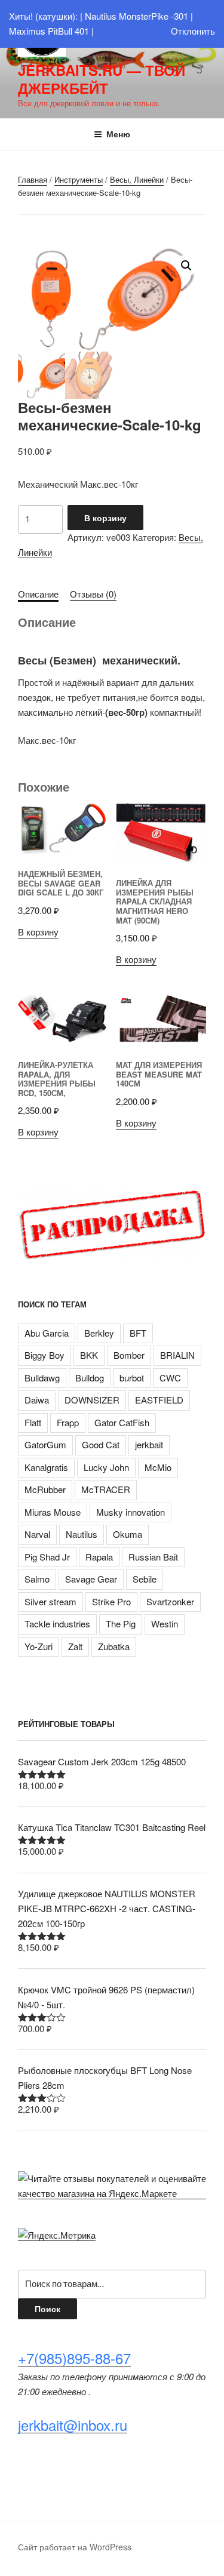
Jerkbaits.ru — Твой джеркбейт (102, 79)
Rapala (99, 1557)
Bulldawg (42, 1378)
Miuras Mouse (53, 1512)
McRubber (45, 1489)
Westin (165, 1624)
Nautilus (82, 1534)
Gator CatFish (122, 1422)
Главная (33, 179)
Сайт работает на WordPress (75, 2547)
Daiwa (37, 1400)
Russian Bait (153, 1557)
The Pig (121, 1624)
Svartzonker (170, 1601)
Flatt (33, 1422)
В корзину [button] (38, 932)
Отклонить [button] (193, 31)
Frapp (68, 1422)
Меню (118, 134)
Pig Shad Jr (47, 1557)
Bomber (129, 1355)
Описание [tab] (38, 594)
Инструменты (79, 179)
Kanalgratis (46, 1467)
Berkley (99, 1333)
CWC (170, 1378)
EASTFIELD (159, 1400)
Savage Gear (91, 1579)
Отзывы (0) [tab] (93, 594)
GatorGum (45, 1444)
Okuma (128, 1534)
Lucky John (106, 1467)
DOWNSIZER (92, 1400)
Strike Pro (111, 1601)
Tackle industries (57, 1624)
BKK (89, 1355)
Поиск (47, 2309)
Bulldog (90, 1378)
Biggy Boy (45, 1355)
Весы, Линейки (137, 179)
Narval (37, 1534)
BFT (138, 1333)
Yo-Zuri (39, 1646)
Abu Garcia (47, 1333)
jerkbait (149, 1444)
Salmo (37, 1579)
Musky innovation (131, 1512)
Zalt (75, 1646)
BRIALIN (177, 1355)
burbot (132, 1378)
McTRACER (106, 1489)
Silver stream (50, 1601)
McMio (158, 1467)
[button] (186, 266)
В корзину (105, 518)
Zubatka (114, 1646)
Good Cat (101, 1444)
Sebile (145, 1579)
